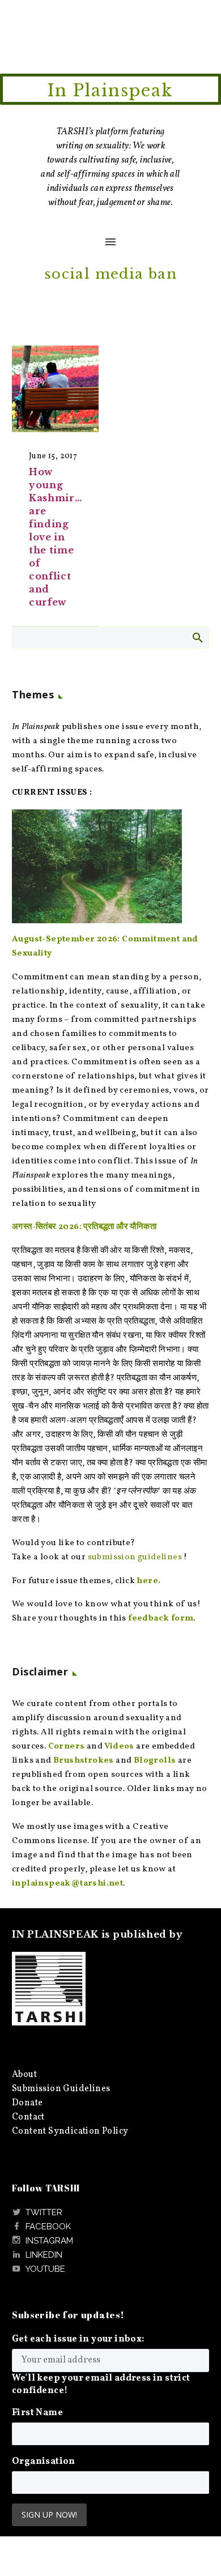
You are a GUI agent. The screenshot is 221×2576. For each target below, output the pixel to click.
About (24, 2075)
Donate (27, 2103)
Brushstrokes (84, 1761)
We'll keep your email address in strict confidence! (101, 2385)
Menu (110, 242)
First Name (37, 2413)
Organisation (44, 2462)
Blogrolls (155, 1761)
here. (148, 1581)
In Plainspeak (110, 91)
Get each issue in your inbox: (78, 2339)
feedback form (161, 1618)
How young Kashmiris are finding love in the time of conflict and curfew (56, 537)
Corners (67, 1747)
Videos (119, 1747)
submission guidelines (135, 1557)
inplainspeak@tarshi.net (67, 1884)
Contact (28, 2117)
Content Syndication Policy (70, 2131)
